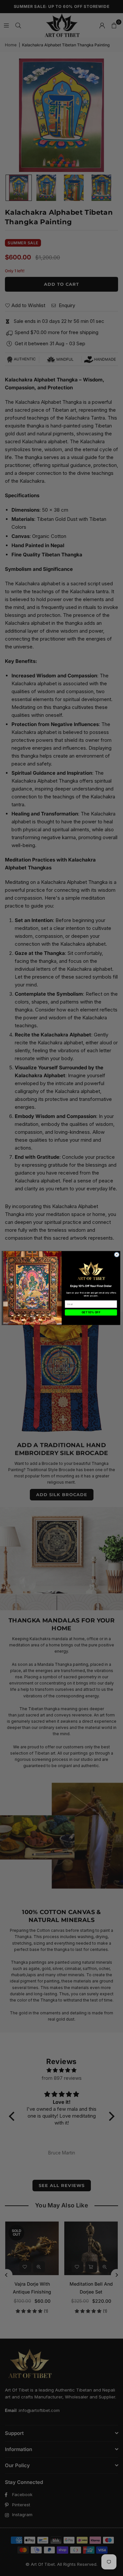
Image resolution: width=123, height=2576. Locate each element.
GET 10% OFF (91, 1312)
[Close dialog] (116, 1255)
